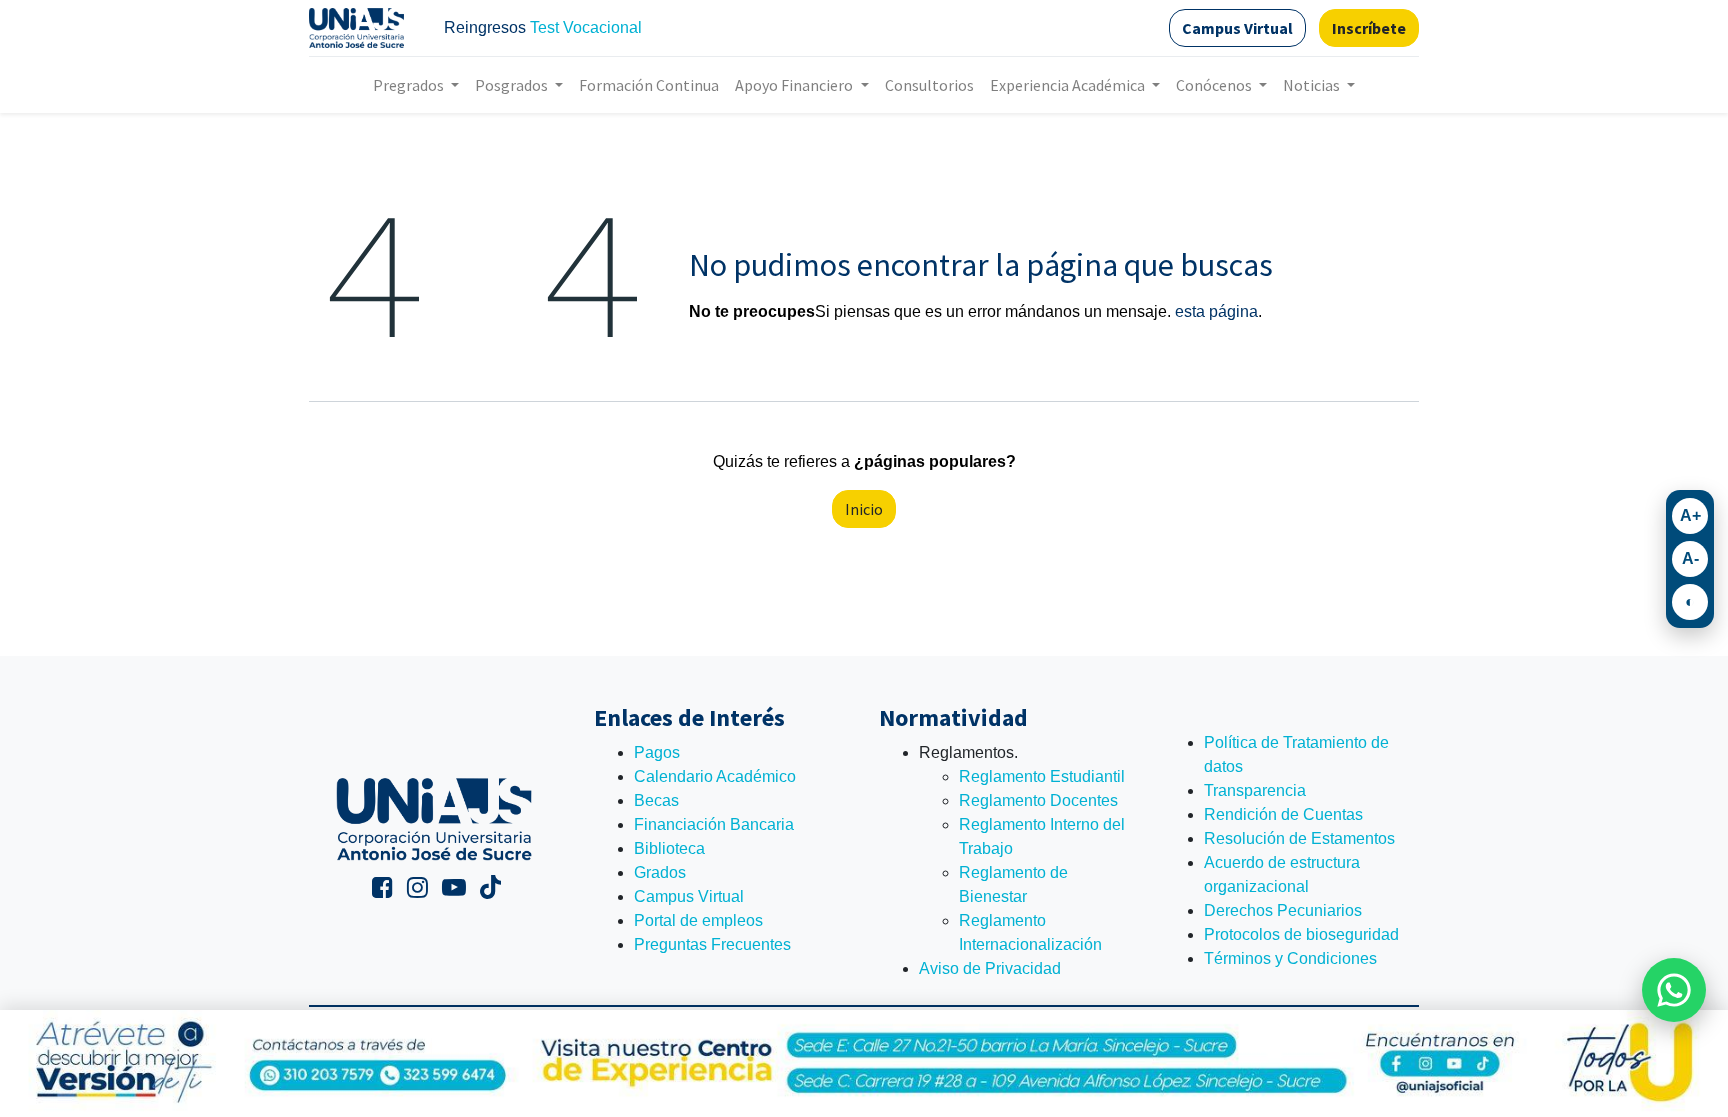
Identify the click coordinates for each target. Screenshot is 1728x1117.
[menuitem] (649, 85)
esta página (1216, 311)
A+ (1690, 515)
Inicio (864, 509)
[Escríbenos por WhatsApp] (1674, 990)
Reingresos (485, 27)
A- (1690, 558)
